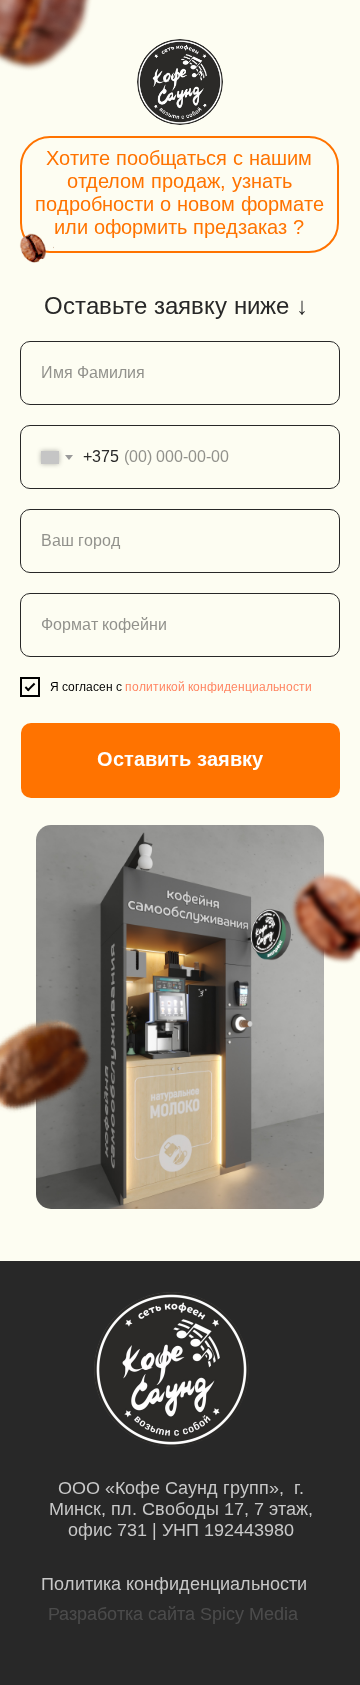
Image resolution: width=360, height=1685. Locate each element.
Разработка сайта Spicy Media (173, 1614)
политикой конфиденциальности (218, 687)
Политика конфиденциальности (174, 1584)
